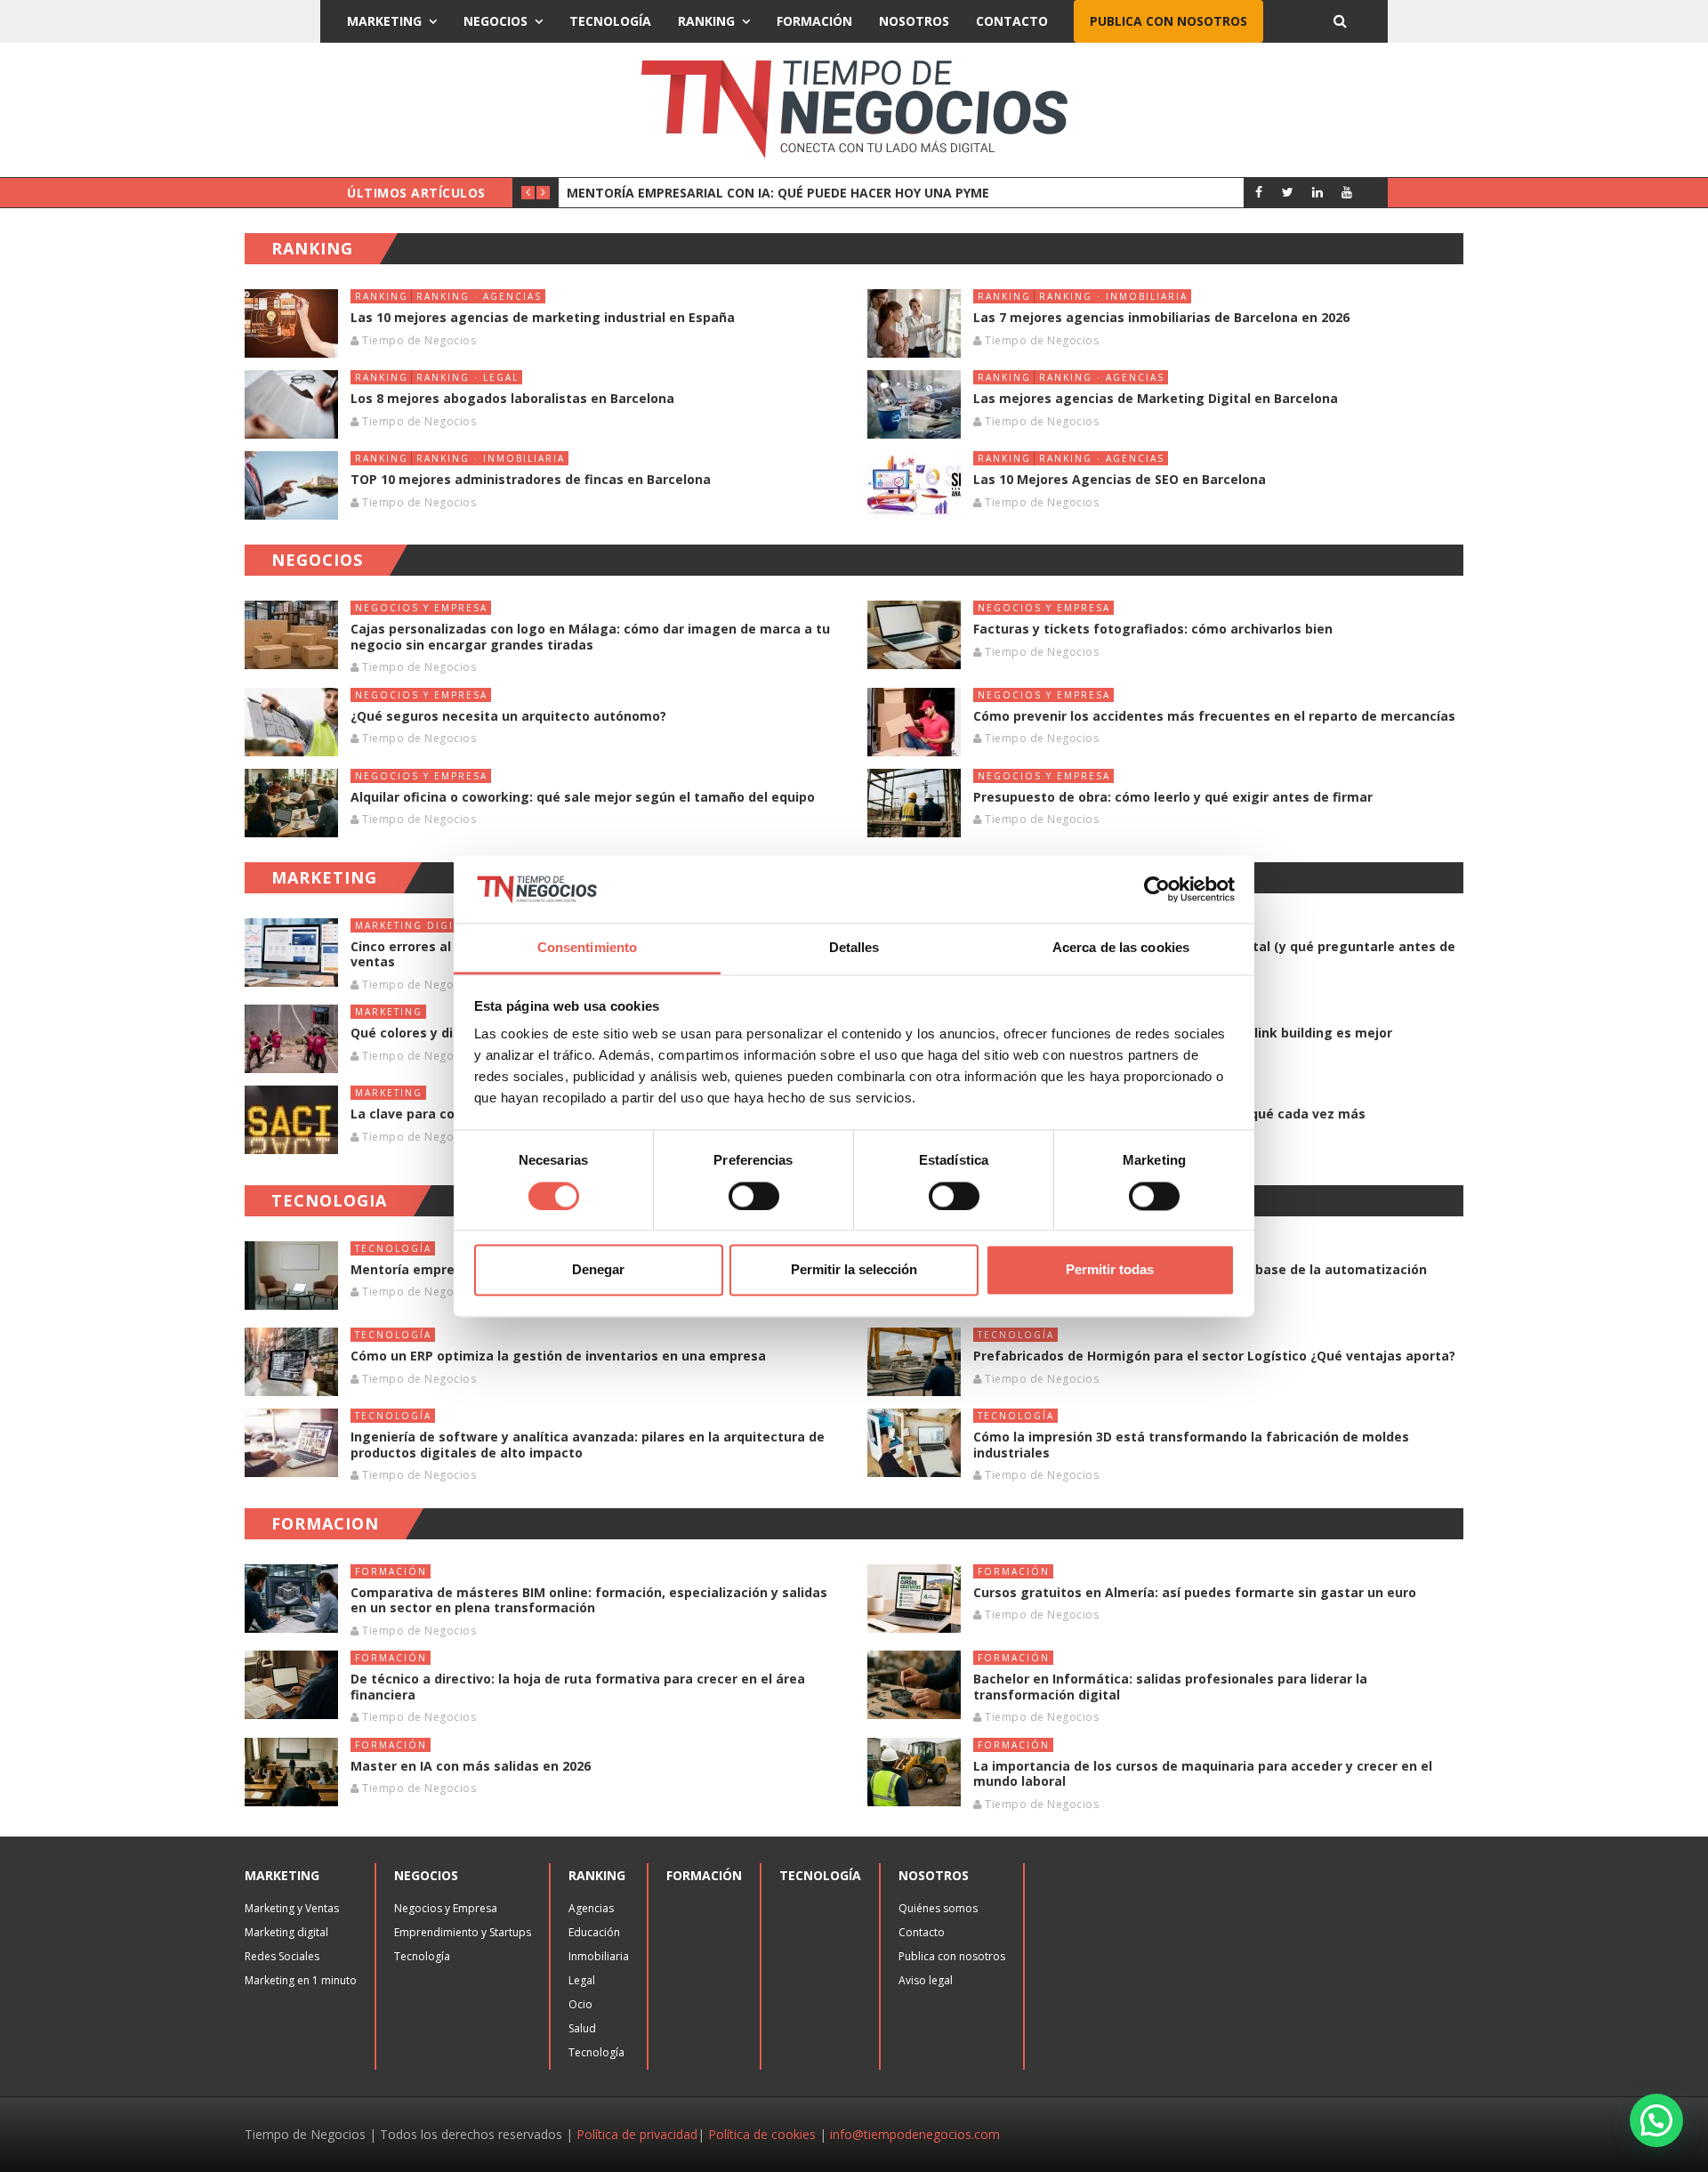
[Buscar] (1340, 21)
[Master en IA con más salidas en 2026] (291, 1772)
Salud (582, 2028)
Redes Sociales (282, 1956)
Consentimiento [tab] (587, 948)
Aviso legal (926, 1980)
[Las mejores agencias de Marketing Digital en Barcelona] (914, 404)
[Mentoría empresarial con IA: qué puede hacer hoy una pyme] (291, 1276)
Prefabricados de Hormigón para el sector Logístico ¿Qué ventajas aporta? (1214, 1356)
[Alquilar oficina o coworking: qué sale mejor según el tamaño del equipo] (291, 803)
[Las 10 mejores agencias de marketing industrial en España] (291, 323)
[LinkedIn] (1317, 192)
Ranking (706, 21)
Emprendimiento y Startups (463, 1932)
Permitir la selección (854, 1270)
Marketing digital (286, 1932)
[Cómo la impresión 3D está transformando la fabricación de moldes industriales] (914, 1443)
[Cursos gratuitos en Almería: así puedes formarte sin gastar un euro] (914, 1599)
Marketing (384, 21)
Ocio (580, 2004)
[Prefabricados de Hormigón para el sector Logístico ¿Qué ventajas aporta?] (914, 1362)
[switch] (754, 1196)
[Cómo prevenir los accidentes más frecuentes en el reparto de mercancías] (914, 722)
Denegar (598, 1270)
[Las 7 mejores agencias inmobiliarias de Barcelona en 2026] (914, 323)
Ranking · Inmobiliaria (1113, 296)
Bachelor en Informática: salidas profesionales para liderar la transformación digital (1170, 1687)
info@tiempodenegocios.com (915, 2134)
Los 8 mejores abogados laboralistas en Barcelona (512, 398)
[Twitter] (1288, 192)
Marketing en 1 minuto (301, 1980)
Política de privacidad (637, 2134)
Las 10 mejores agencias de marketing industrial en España (543, 317)
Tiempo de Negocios (419, 340)
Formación (814, 21)
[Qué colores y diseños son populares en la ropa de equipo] (291, 1039)
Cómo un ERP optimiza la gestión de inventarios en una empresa (560, 1356)
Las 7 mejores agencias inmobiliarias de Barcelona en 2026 (1161, 317)
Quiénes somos (938, 1908)
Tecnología (610, 21)
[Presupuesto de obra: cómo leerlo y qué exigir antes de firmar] (914, 803)
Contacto (1012, 21)
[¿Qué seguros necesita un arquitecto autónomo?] (291, 722)
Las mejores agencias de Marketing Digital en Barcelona (1156, 398)
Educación (594, 1932)
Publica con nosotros (1168, 21)
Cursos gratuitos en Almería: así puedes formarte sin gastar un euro (1195, 1592)
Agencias (591, 1908)
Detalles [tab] (854, 948)
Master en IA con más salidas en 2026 (471, 1766)
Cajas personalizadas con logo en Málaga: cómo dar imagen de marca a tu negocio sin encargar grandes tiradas (590, 637)
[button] (1656, 2120)
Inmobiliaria (599, 1956)
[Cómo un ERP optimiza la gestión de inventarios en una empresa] (291, 1362)
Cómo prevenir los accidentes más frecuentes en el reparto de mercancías (1214, 716)
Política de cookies (762, 2134)
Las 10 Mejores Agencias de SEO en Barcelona (1120, 479)
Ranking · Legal (467, 377)
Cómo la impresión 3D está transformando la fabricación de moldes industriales (1191, 1445)
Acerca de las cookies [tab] (1121, 948)
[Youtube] (1346, 192)
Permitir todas (1110, 1270)
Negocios (495, 21)
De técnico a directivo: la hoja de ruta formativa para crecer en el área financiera (578, 1687)
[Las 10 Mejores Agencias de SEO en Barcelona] (914, 485)
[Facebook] (1258, 192)
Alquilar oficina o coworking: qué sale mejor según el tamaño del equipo (583, 797)
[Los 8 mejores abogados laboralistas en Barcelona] (291, 404)
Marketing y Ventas (292, 1908)
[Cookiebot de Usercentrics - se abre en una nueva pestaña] (1157, 889)
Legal (582, 1980)
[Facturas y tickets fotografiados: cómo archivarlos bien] (914, 635)
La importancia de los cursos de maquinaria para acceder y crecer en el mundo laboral (1203, 1774)
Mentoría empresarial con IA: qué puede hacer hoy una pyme (778, 193)
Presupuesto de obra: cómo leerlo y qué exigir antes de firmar (1173, 797)
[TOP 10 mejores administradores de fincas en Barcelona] (291, 485)
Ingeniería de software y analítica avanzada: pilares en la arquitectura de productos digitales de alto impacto (588, 1445)
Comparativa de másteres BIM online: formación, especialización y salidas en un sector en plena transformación (589, 1600)
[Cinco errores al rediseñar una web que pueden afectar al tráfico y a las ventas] (291, 953)
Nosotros (914, 21)
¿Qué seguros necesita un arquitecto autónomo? (508, 716)
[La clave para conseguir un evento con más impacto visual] (291, 1120)
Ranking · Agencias (479, 296)
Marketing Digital (414, 925)
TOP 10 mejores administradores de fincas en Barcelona (531, 479)
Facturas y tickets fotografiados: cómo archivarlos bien (1153, 629)
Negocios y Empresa (421, 608)
